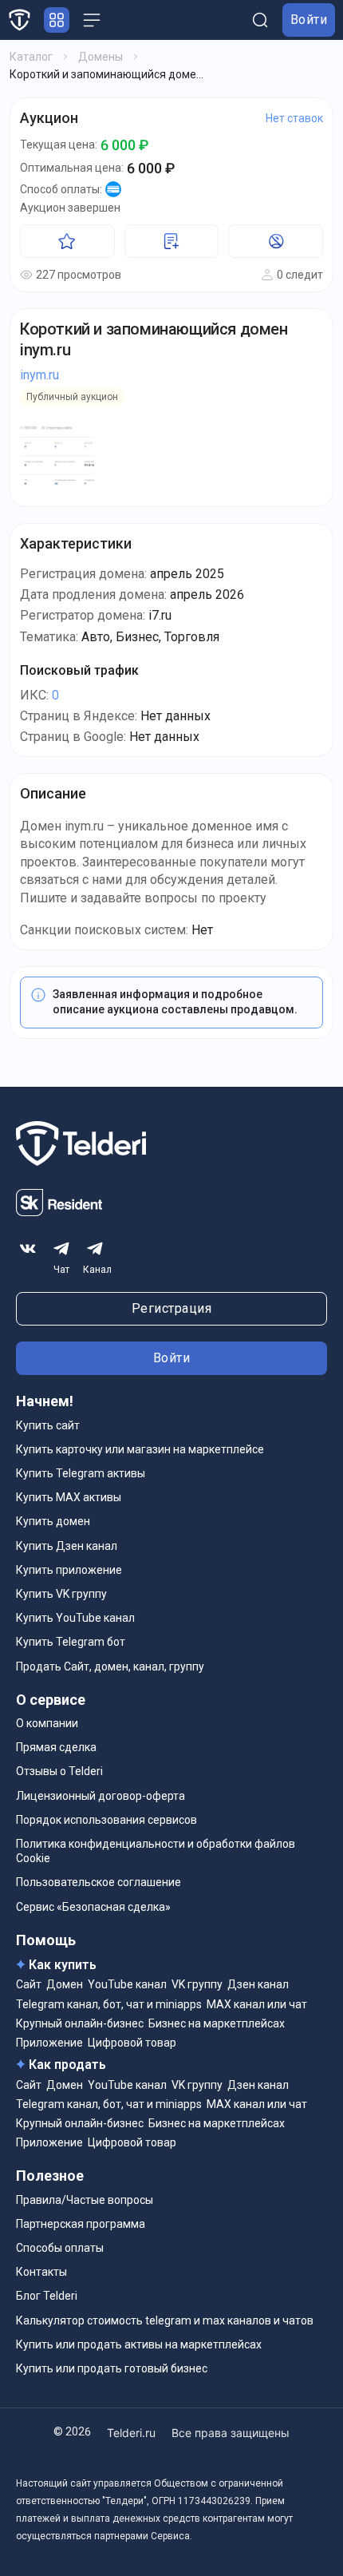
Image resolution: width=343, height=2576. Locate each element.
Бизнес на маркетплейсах (217, 2023)
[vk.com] (28, 1249)
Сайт (29, 1984)
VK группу (197, 1984)
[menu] (92, 20)
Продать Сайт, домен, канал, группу (110, 1666)
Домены (101, 57)
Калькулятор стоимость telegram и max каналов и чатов (165, 2320)
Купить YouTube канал (75, 1618)
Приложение (49, 2043)
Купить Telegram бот (71, 1642)
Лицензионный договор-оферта (101, 1796)
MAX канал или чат (257, 2004)
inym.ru (39, 375)
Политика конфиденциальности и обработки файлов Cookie (156, 1851)
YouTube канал (127, 1984)
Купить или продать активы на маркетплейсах (139, 2344)
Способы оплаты (60, 2248)
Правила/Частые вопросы (85, 2200)
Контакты (41, 2272)
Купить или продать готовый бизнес (112, 2368)
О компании (47, 1723)
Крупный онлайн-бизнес (80, 2023)
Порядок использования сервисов (106, 1820)
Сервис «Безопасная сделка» (93, 1907)
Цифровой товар (132, 2043)
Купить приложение (69, 1570)
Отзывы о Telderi (59, 1771)
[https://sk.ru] (59, 1212)
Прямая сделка (56, 1747)
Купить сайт (48, 1425)
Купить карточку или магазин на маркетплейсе (140, 1449)
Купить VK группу (61, 1594)
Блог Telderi (47, 2296)
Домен (65, 1984)
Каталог (31, 57)
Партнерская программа (81, 2224)
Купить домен (53, 1521)
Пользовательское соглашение (99, 1882)
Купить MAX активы (69, 1497)
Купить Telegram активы (81, 1473)
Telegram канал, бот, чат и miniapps (109, 2004)
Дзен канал (258, 1984)
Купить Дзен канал (67, 1546)
